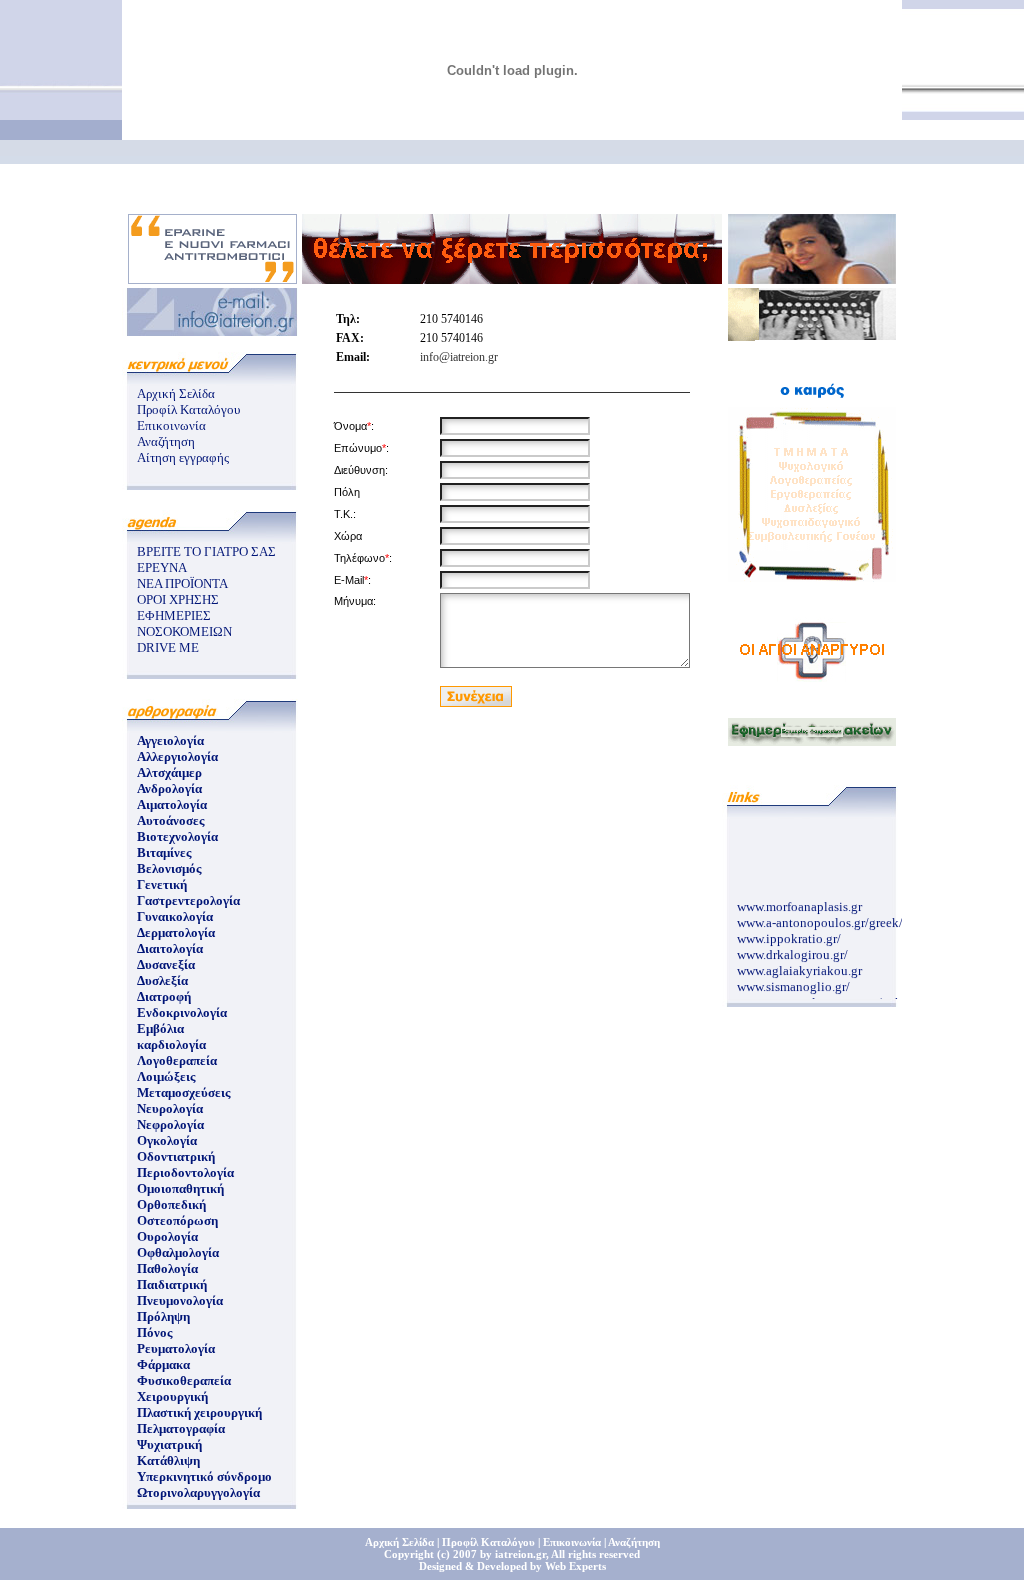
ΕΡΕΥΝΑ (162, 567)
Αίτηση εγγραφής (183, 457)
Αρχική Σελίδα (176, 393)
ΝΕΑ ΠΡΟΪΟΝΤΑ (182, 583)
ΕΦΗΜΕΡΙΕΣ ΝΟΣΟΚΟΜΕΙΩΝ (184, 623)
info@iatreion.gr (459, 357)
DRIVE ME (168, 647)
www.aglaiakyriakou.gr (799, 967)
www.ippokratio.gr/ (789, 935)
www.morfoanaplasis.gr (799, 903)
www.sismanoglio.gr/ (793, 983)
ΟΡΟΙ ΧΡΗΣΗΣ (178, 599)
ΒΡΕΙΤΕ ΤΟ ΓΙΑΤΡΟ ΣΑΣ (206, 551)
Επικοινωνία (171, 425)
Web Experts (575, 1566)
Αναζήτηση (166, 441)
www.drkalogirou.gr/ (792, 951)
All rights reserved (595, 1554)
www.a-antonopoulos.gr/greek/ (820, 919)
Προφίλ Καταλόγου (188, 409)
